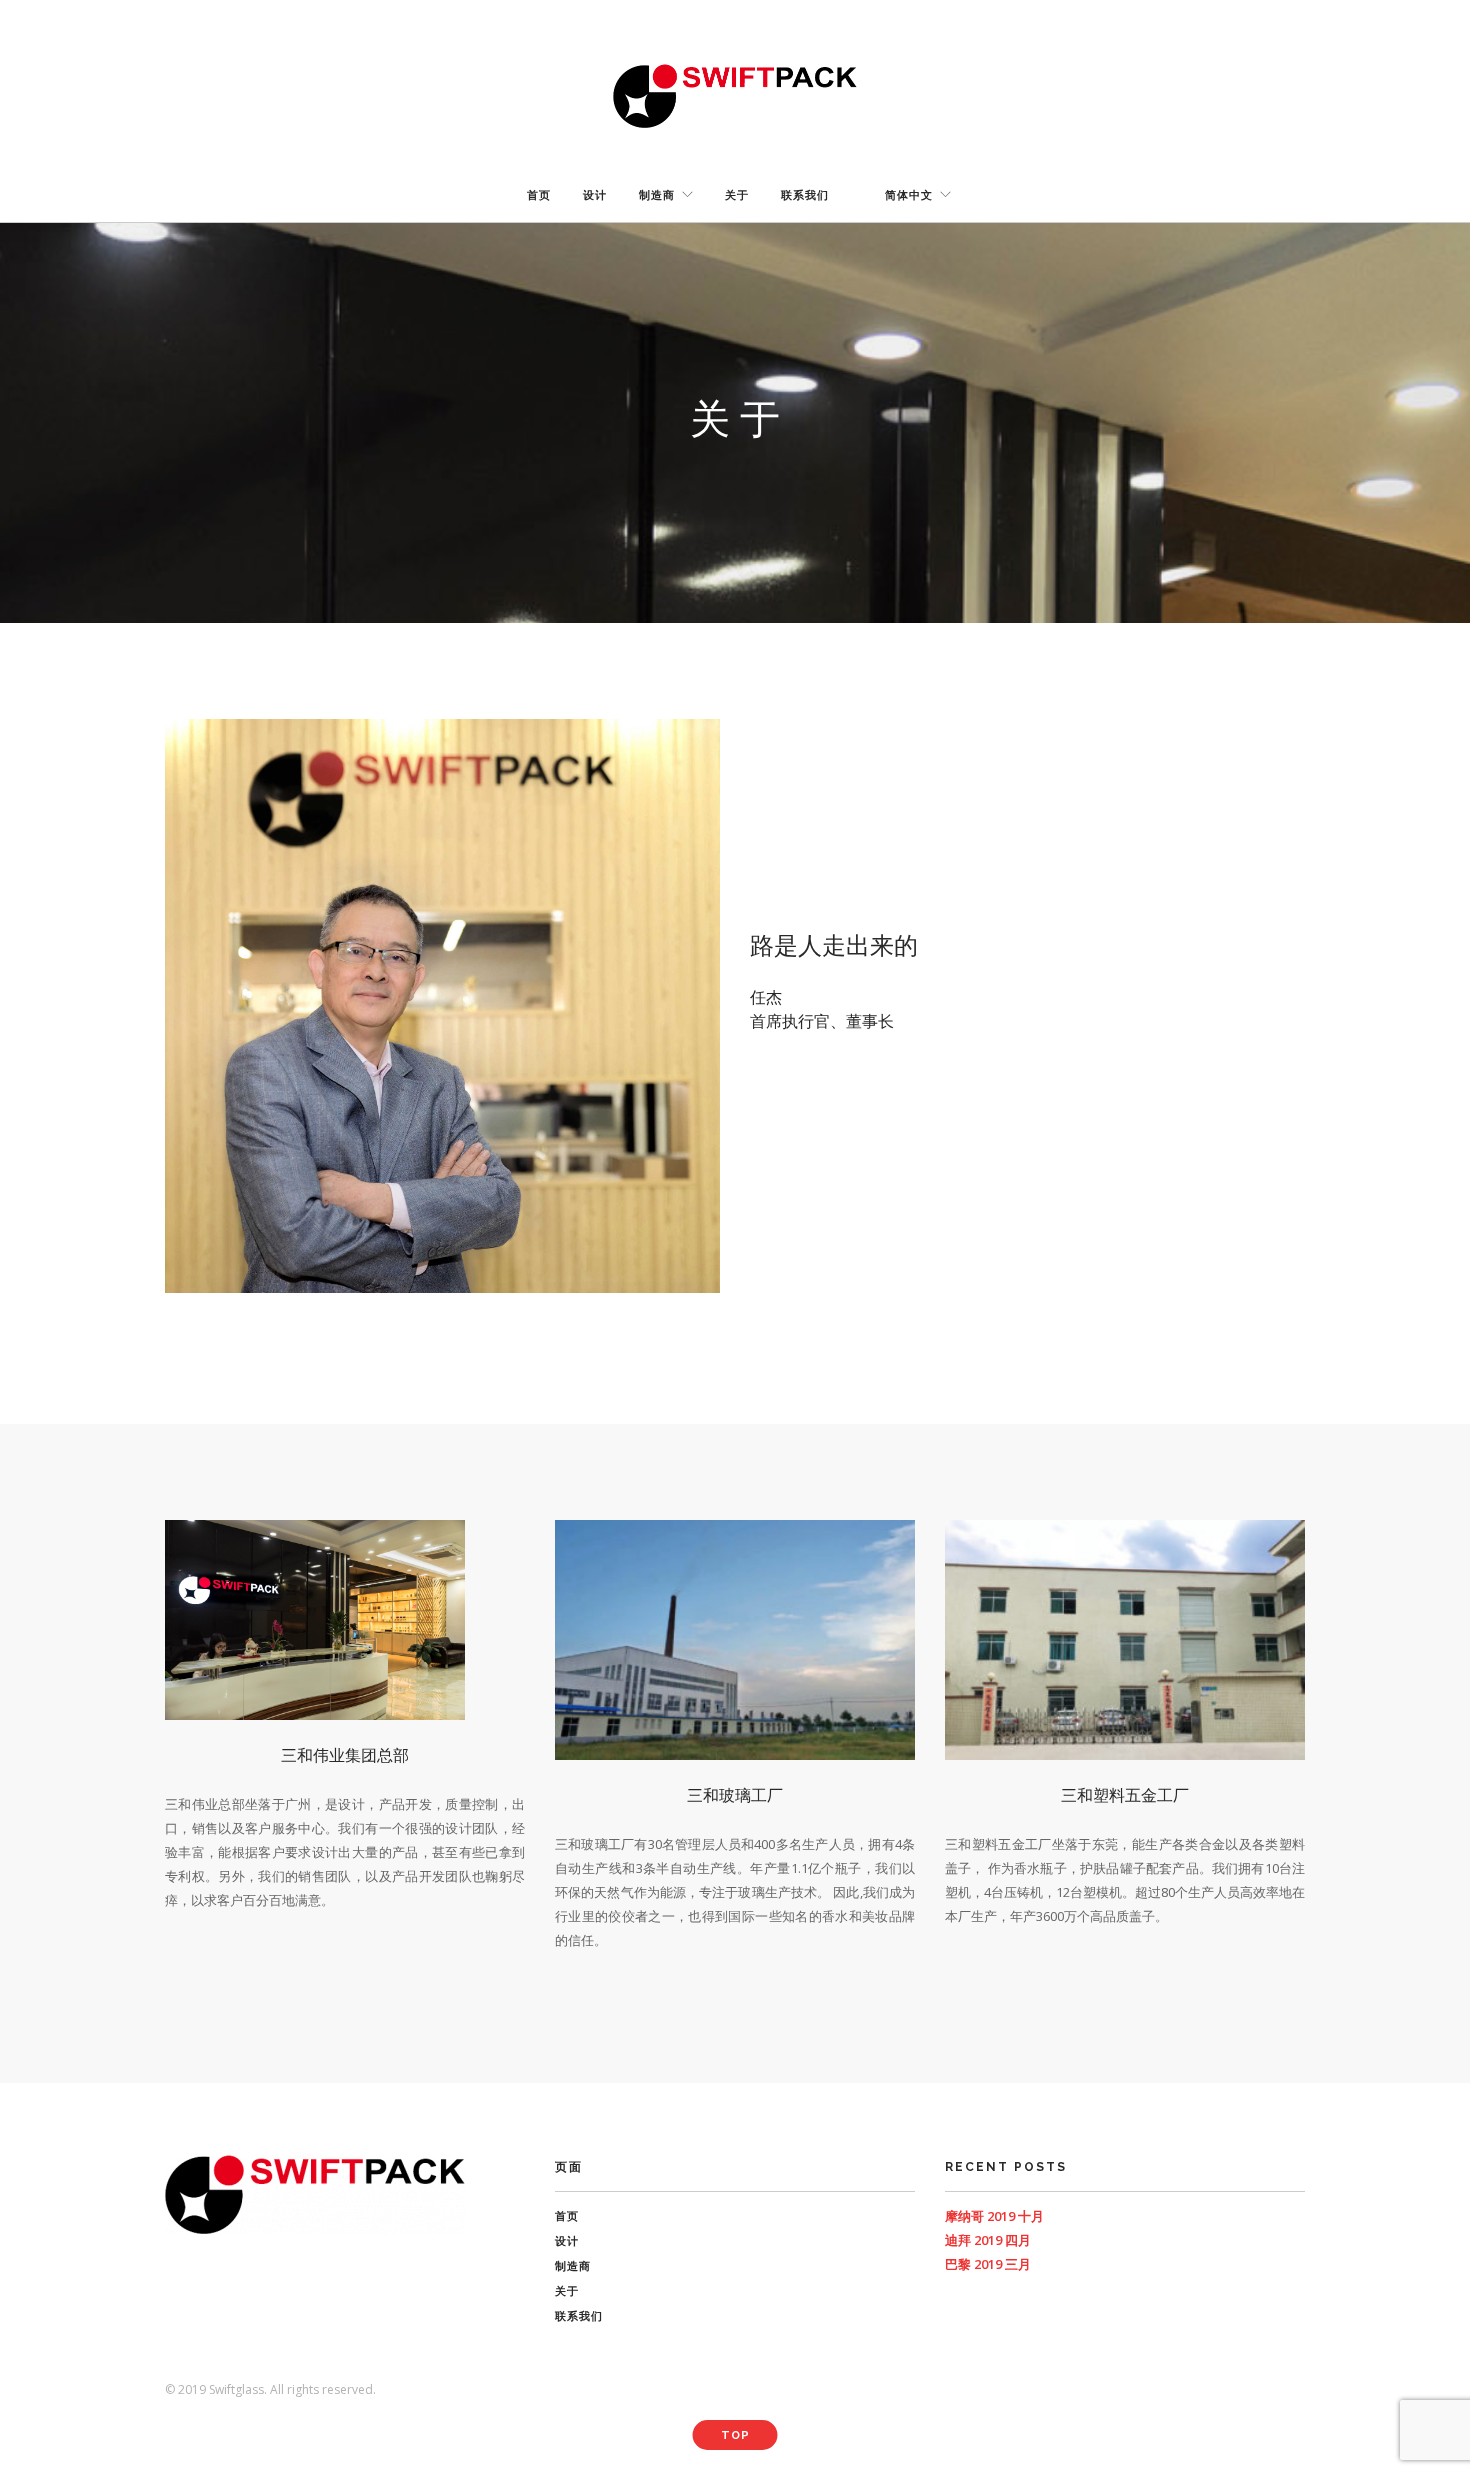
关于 (737, 195)
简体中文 (909, 195)
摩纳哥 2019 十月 (994, 2216)
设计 (595, 195)
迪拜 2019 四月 (988, 2240)
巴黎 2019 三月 (988, 2264)
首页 (539, 195)
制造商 (657, 195)
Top (735, 2435)
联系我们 (805, 195)
